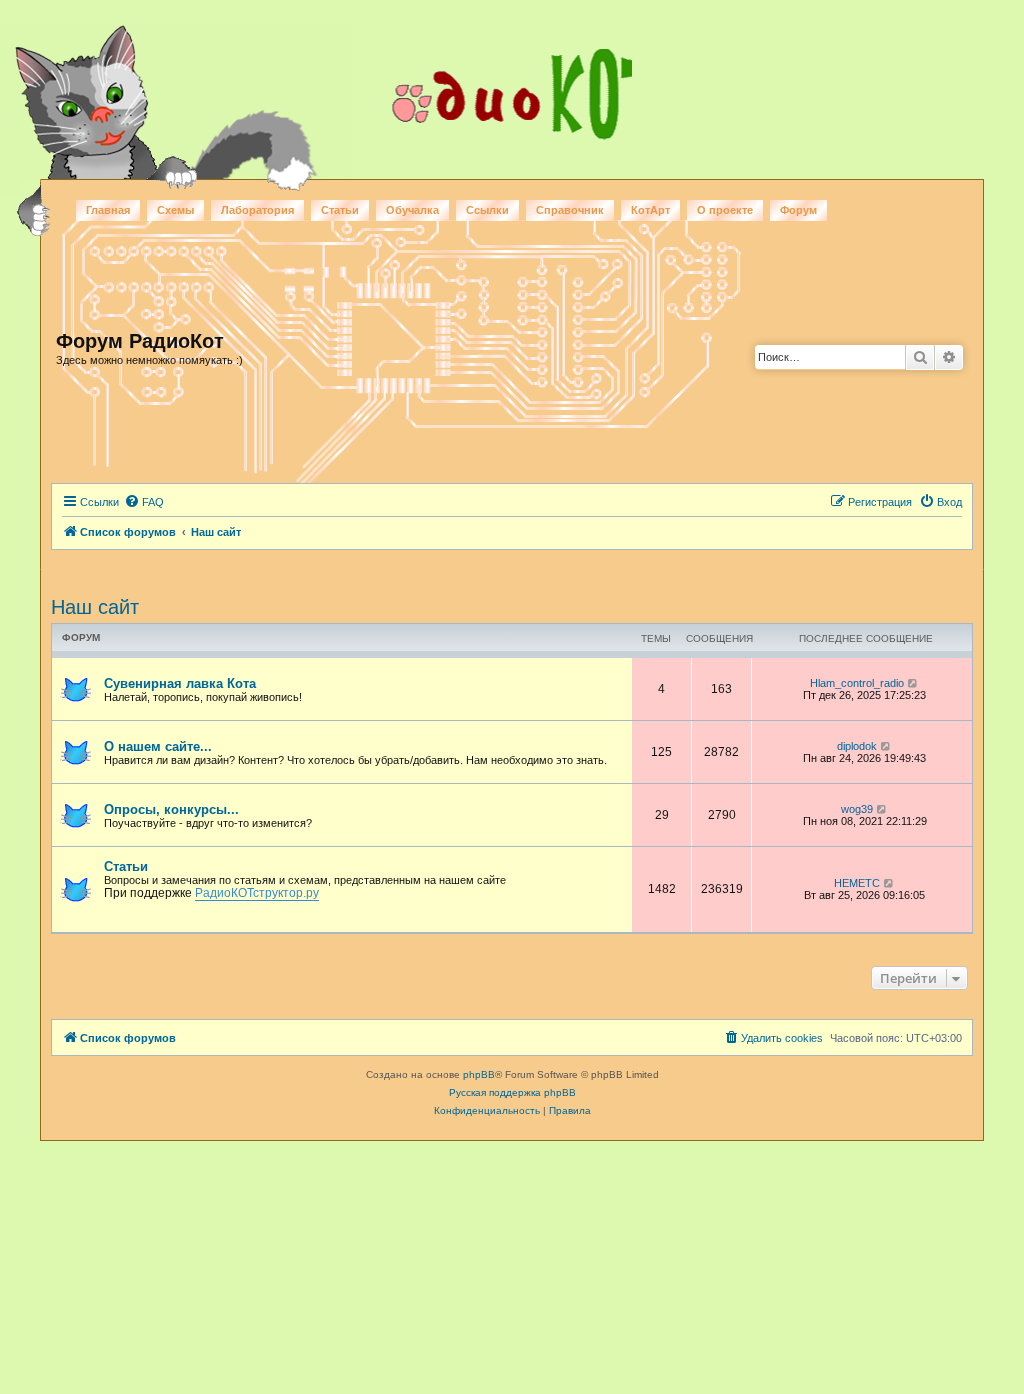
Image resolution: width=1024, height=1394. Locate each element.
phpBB (479, 1074)
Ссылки (487, 210)
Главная (108, 210)
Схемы (175, 210)
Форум (798, 210)
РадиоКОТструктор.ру (257, 893)
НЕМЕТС (857, 883)
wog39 (857, 809)
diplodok (857, 746)
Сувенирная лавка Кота (180, 683)
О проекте (725, 210)
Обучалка (412, 210)
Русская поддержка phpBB (512, 1092)
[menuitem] (144, 502)
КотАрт (650, 210)
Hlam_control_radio (857, 683)
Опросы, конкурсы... (171, 809)
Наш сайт (95, 607)
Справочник (570, 210)
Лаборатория (257, 210)
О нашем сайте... (158, 746)
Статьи (340, 210)
